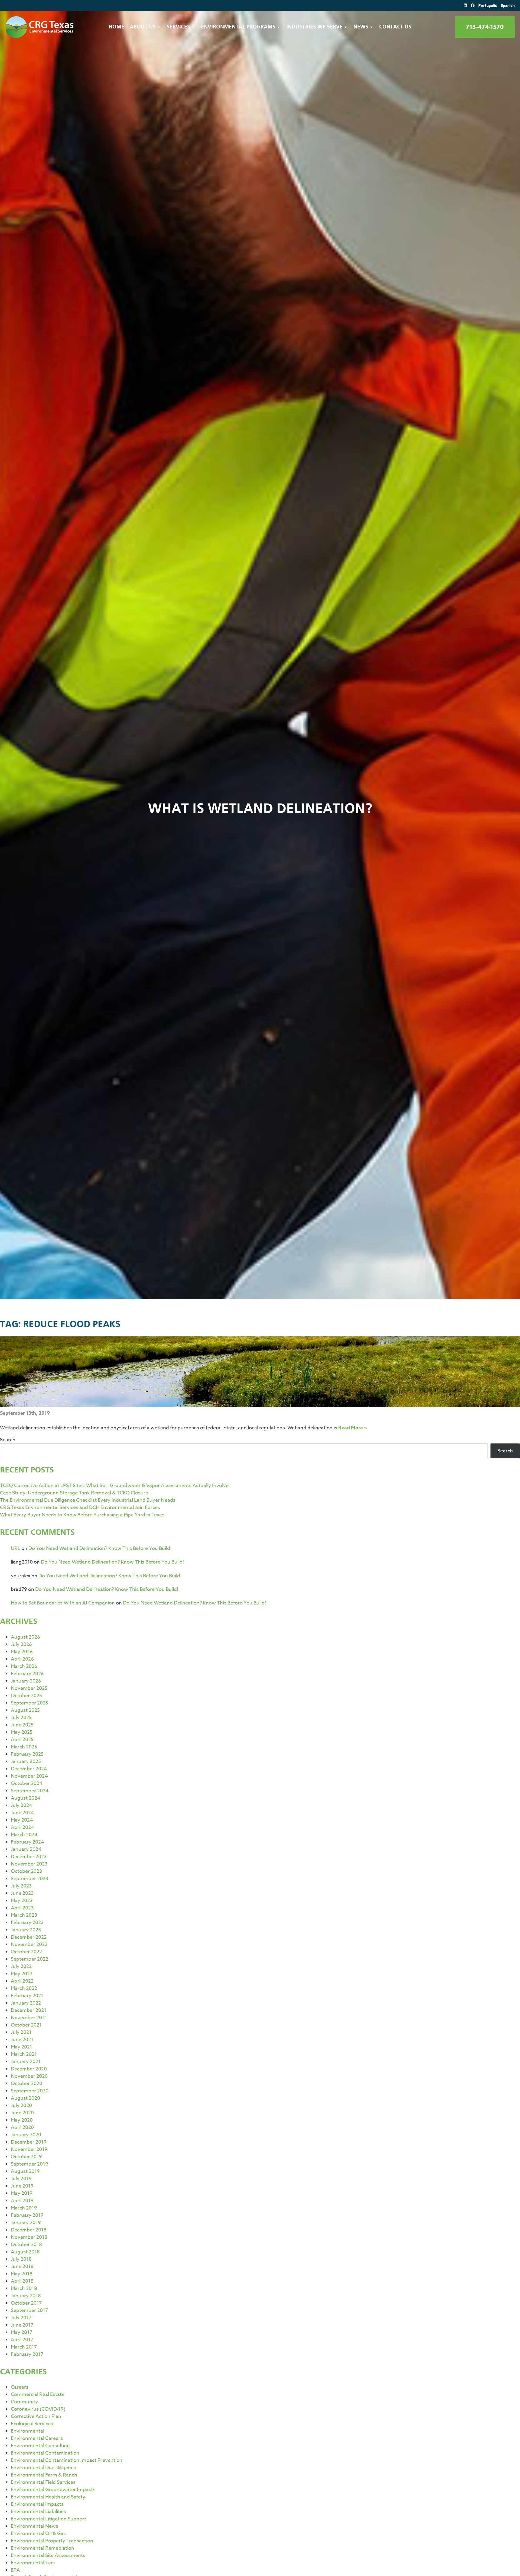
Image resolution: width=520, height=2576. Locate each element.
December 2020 (29, 2069)
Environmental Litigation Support (48, 2519)
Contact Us (395, 27)
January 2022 (26, 2003)
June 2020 (22, 2113)
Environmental (27, 2431)
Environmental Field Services (43, 2482)
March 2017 (24, 2347)
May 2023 (22, 1901)
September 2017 (29, 2310)
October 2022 (26, 1952)
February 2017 (27, 2354)
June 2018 (22, 2267)
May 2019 (22, 2193)
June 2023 (22, 1893)
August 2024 (26, 1798)
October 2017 (26, 2303)
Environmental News (35, 2526)
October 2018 (26, 2245)
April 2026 (22, 1659)
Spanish (508, 6)
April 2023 (22, 1908)
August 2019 (25, 2171)
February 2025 (27, 1754)
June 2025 (22, 1725)
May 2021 (22, 2047)
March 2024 (24, 1835)
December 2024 (29, 1769)
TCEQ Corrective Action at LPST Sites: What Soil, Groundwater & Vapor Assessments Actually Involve (114, 1486)
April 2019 (22, 2201)
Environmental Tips (33, 2563)
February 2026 (27, 1674)
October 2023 (26, 1871)
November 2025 (29, 1688)
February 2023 (27, 1923)
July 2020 (21, 2106)
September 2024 (30, 1791)
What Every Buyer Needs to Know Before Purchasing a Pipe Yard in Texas (82, 1515)
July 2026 (21, 1644)
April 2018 (22, 2281)
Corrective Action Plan (36, 2416)
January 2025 (26, 1762)
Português (488, 6)
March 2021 (24, 2054)
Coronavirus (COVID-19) (38, 2409)
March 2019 (24, 2208)
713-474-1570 (485, 27)
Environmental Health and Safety (48, 2497)
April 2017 (22, 2340)
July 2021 (21, 2032)
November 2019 (29, 2149)
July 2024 (22, 1805)
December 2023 (29, 1857)
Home (116, 27)
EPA (15, 2570)
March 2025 (24, 1747)
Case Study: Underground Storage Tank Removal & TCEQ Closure (74, 1493)
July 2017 (21, 2318)
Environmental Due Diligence (43, 2468)
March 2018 (24, 2289)
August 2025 (25, 1710)
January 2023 (26, 1930)
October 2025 (26, 1696)
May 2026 (22, 1652)
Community (24, 2402)
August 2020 (25, 2098)
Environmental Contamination (45, 2453)
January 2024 (26, 1849)
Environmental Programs (238, 27)
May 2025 (22, 1732)
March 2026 (24, 1666)
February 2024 (27, 1842)
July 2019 (21, 2179)
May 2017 (22, 2332)
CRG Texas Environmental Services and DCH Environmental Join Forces (80, 1508)
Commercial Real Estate (38, 2395)
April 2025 (22, 1740)
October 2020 (27, 2084)
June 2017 (22, 2325)
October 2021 (26, 2025)
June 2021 (22, 2040)
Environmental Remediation (43, 2548)
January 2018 (26, 2296)
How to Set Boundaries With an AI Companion (63, 1603)
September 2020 (30, 2091)
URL (16, 1549)
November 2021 (29, 2018)
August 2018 (25, 2252)
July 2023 (21, 1886)
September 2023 (30, 1879)
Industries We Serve (314, 27)
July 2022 (21, 1966)
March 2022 (24, 1988)
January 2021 (26, 2062)
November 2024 (29, 1776)
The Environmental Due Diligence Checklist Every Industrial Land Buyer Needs (88, 1500)
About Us (143, 27)
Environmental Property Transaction (52, 2541)
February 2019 (27, 2215)
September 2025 (30, 1703)
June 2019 (22, 2186)
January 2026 (26, 1681)
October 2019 (26, 2157)
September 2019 (30, 2164)
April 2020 (22, 2128)
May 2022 (22, 1974)
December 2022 (29, 1937)
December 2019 (29, 2142)
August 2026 (25, 1637)
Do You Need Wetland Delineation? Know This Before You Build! (100, 1549)
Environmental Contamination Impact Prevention (67, 2460)
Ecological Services (32, 2424)
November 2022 (29, 1945)
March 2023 (24, 1915)
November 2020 (29, 2076)
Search (8, 1440)
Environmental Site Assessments (48, 2556)
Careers (20, 2387)
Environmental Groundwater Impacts (53, 2490)
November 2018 (29, 2237)
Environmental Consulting (40, 2446)
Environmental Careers (37, 2438)
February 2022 (27, 1996)
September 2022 (30, 1959)
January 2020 (26, 2135)
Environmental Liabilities (38, 2512)
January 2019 (26, 2223)
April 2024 (22, 1827)
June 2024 (22, 1813)
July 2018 (21, 2259)
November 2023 (29, 1864)
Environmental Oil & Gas (38, 2534)
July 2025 (21, 1718)
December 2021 (29, 2010)
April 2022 (22, 1981)
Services (178, 27)
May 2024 (22, 1820)
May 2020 (22, 2120)
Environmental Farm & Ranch (44, 2475)
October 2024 (27, 1784)
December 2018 (29, 2230)
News (361, 27)
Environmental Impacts (37, 2504)
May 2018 (22, 2274)
